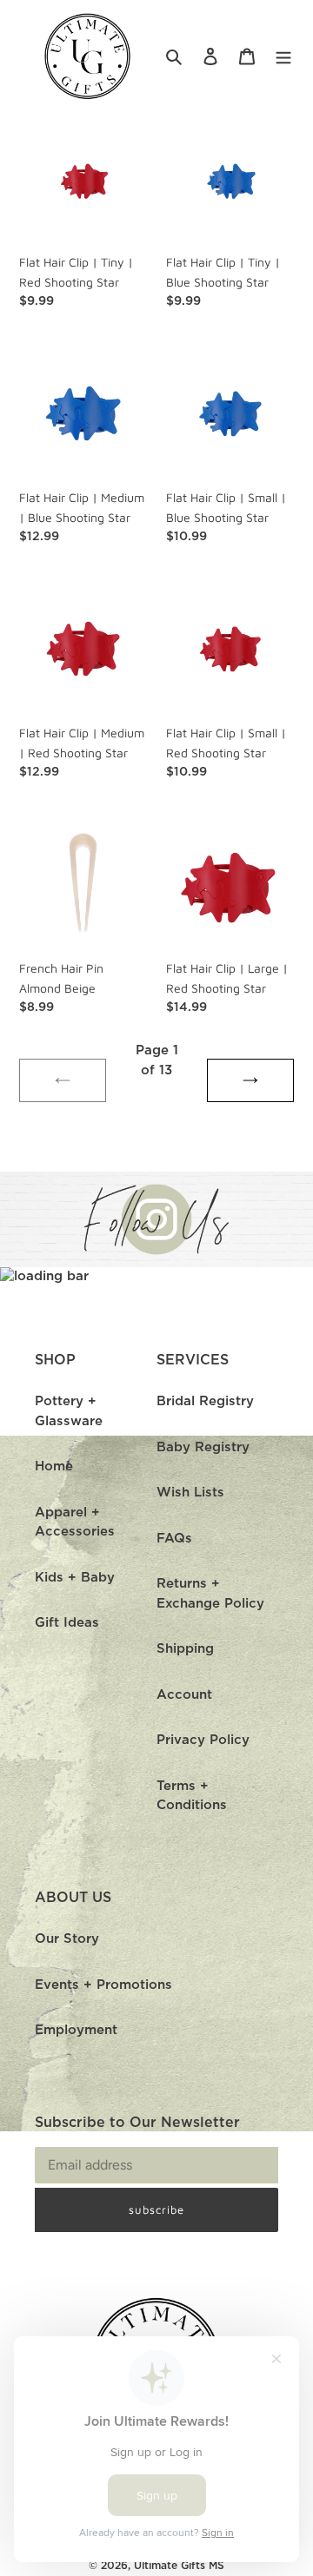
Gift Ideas (67, 1623)
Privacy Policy (203, 1740)
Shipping (185, 1649)
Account (184, 1695)
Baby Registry (203, 1447)
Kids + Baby (75, 1578)
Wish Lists (190, 1493)
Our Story (67, 1939)
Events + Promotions (103, 1985)
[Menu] (283, 57)
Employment (76, 2030)
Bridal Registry (205, 1401)
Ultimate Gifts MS (179, 2566)
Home (54, 1466)
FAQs (174, 1539)
